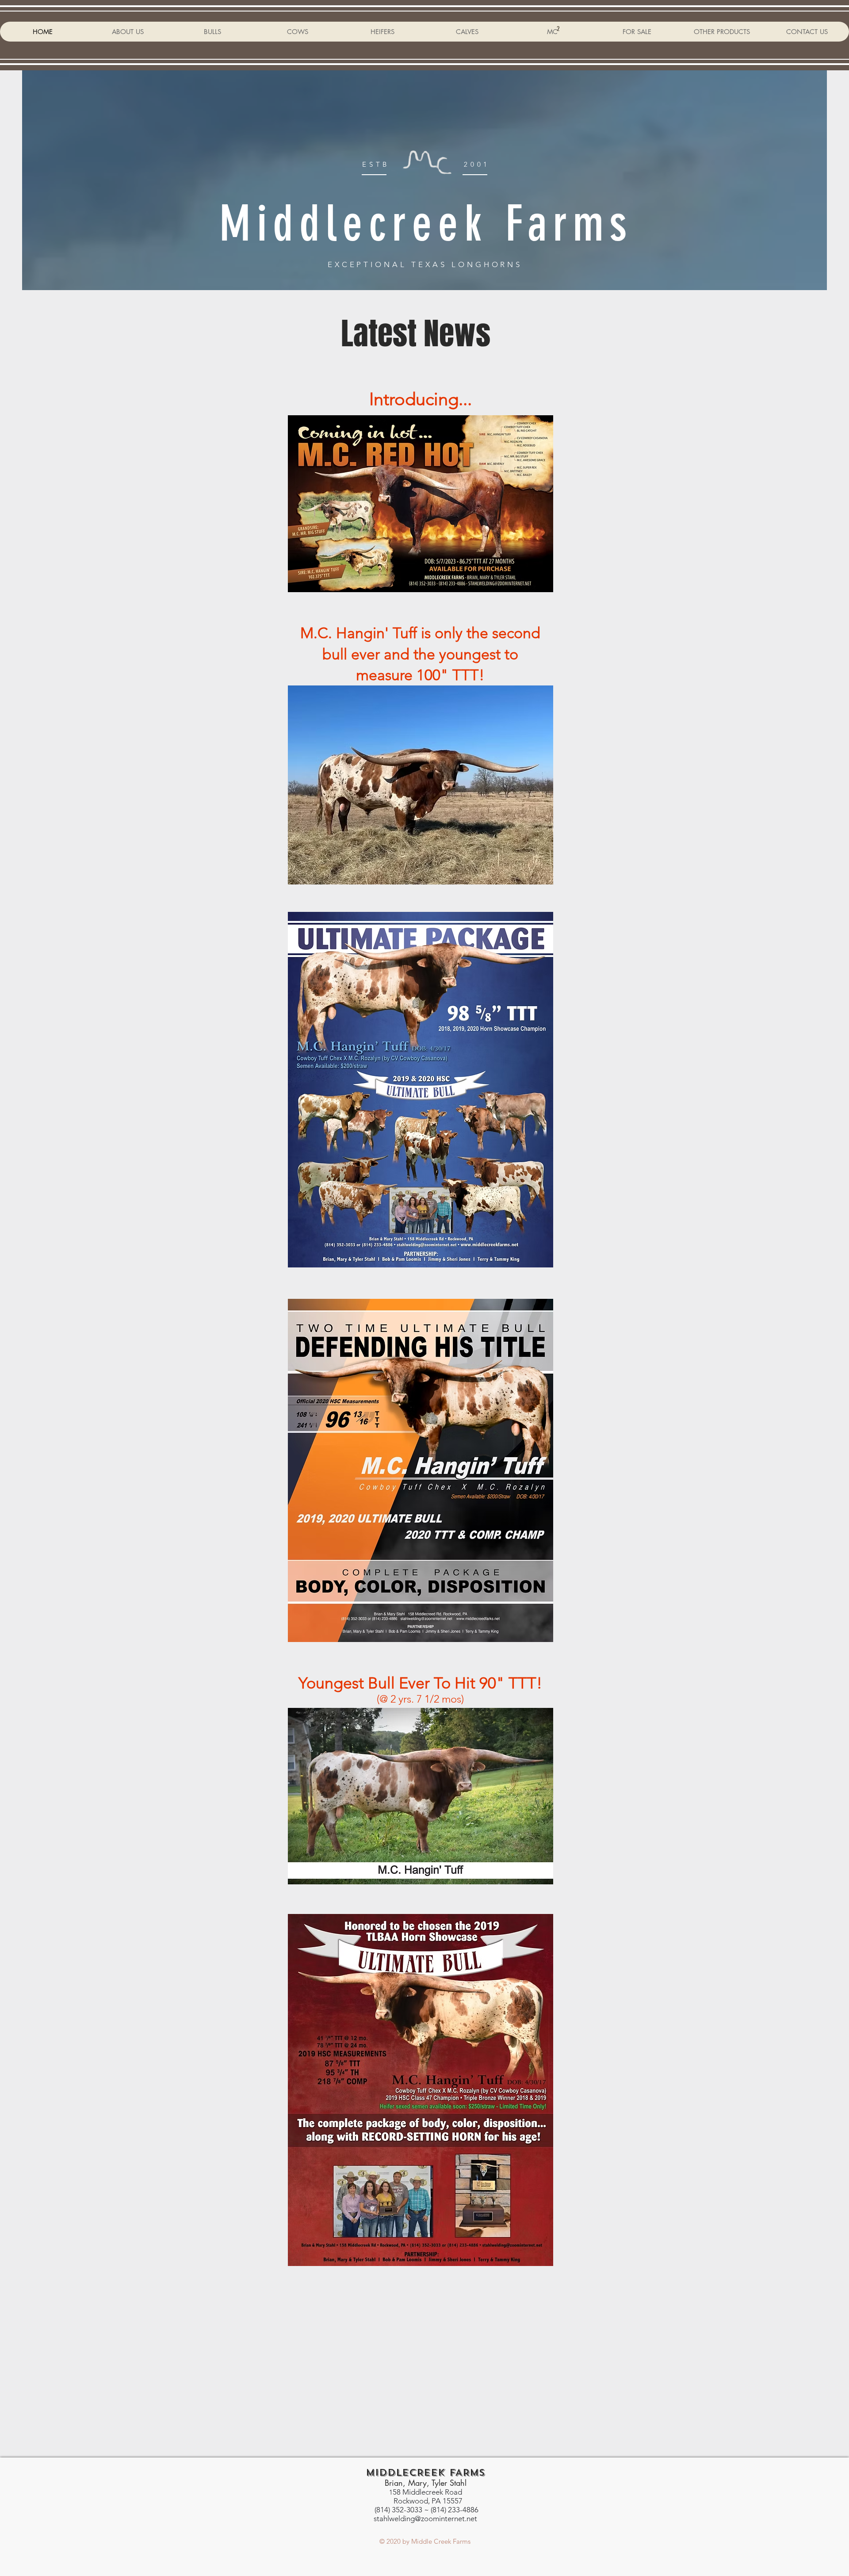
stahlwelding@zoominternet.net (425, 2519)
